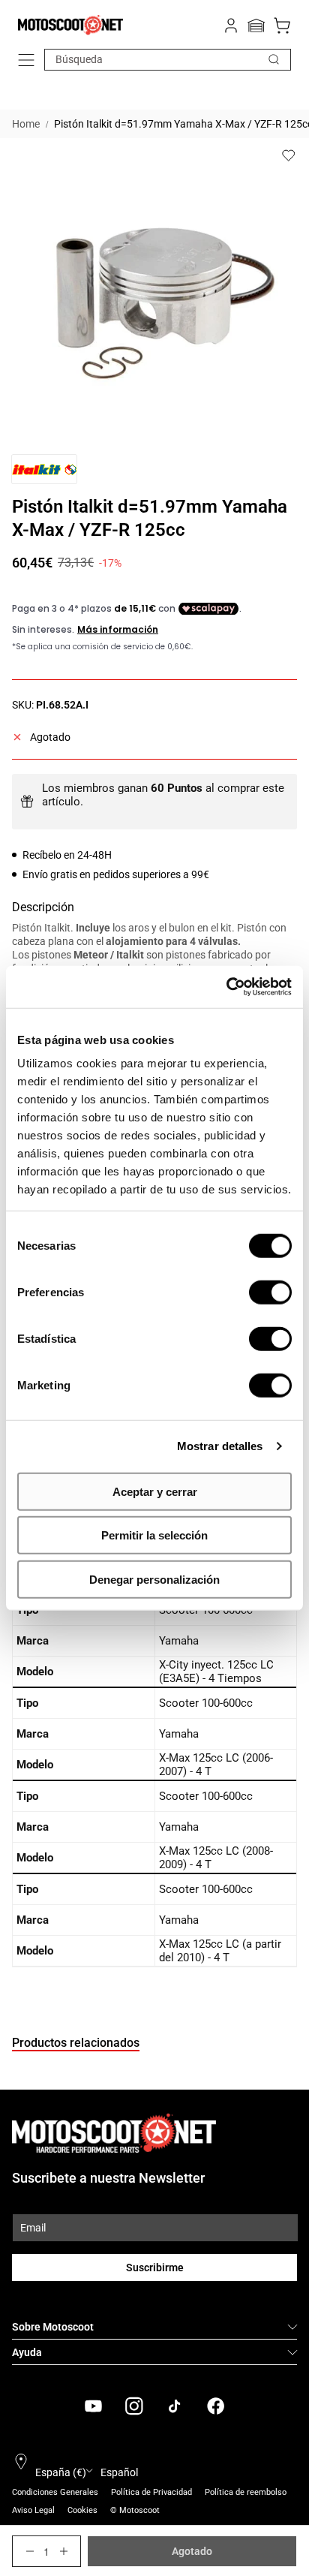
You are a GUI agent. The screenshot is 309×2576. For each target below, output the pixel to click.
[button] (26, 60)
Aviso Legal (33, 2510)
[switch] (270, 1292)
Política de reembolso (246, 2492)
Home (26, 124)
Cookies (82, 2510)
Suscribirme (155, 2268)
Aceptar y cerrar (155, 1491)
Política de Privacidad (151, 2492)
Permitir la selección (154, 1535)
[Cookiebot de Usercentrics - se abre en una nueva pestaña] (226, 987)
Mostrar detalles (220, 1446)
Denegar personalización (154, 1579)
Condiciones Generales (55, 2492)
